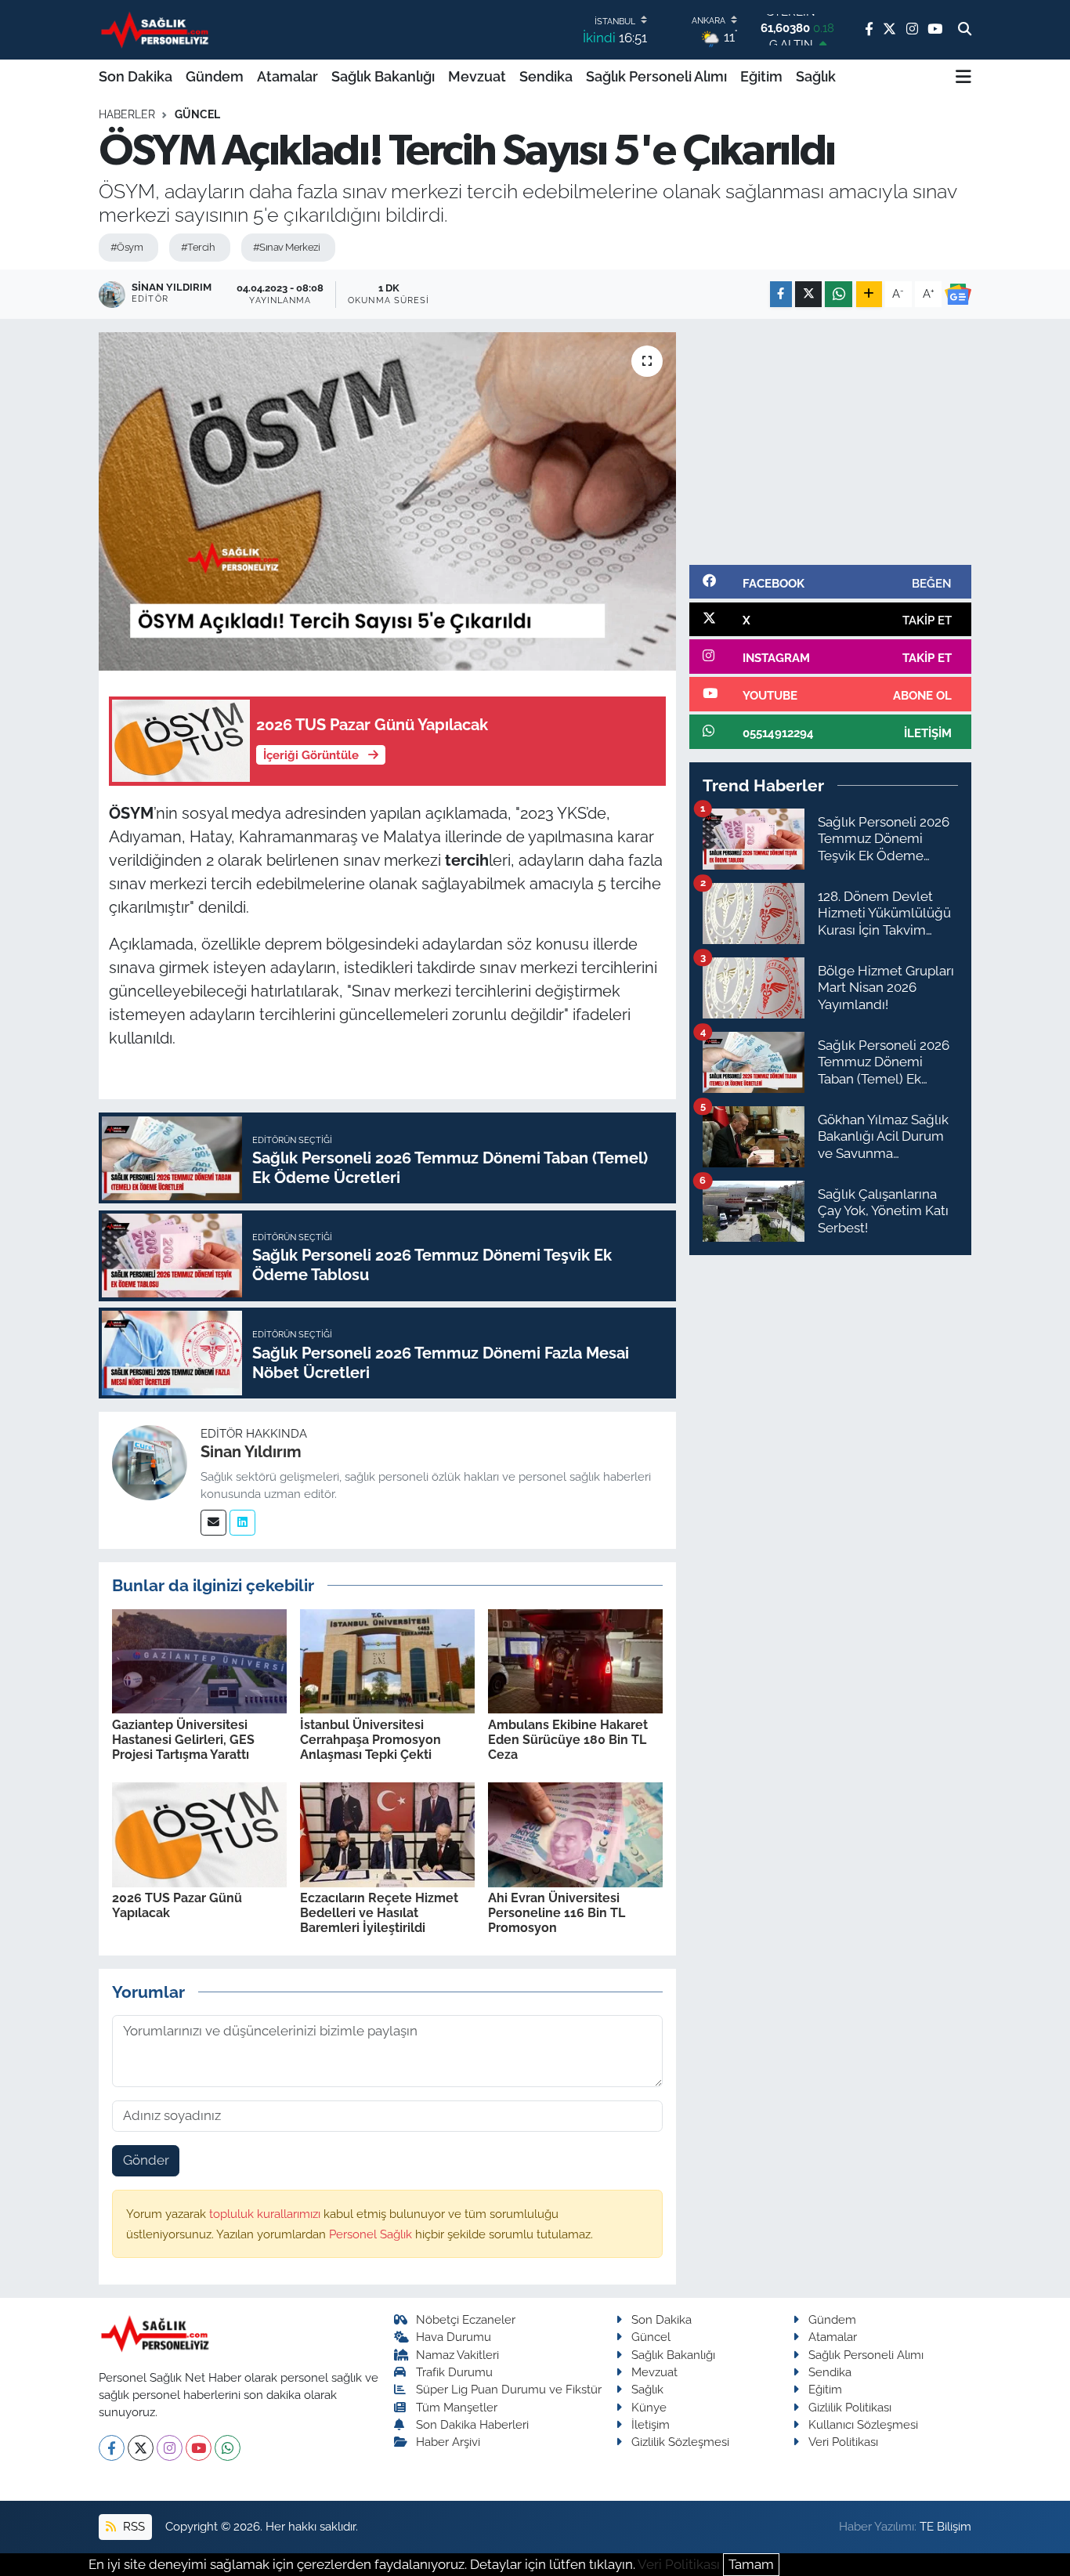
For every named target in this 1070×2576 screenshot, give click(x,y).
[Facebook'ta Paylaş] (781, 294)
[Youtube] (199, 2448)
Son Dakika (136, 76)
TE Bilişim (945, 2526)
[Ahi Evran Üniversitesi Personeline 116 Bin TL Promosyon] (575, 1833)
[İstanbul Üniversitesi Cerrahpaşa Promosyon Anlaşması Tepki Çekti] (387, 1660)
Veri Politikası (843, 2442)
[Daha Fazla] (869, 294)
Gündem (215, 76)
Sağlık (816, 76)
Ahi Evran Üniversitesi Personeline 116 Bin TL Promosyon (557, 1913)
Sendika (546, 76)
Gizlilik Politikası (850, 2407)
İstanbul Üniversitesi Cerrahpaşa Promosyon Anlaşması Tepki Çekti (371, 1740)
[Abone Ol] (958, 295)
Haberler (127, 114)
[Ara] (965, 30)
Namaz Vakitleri (457, 2355)
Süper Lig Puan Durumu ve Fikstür (509, 2389)
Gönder (146, 2160)
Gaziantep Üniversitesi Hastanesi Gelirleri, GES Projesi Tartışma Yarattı (183, 1740)
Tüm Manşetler (457, 2407)
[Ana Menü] (963, 77)
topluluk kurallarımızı (266, 2214)
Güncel (197, 114)
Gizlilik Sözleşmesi (680, 2442)
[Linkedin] (242, 1523)
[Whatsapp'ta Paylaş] (839, 294)
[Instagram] (170, 2448)
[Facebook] (112, 2448)
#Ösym (127, 247)
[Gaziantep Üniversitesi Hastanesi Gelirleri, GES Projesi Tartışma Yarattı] (199, 1660)
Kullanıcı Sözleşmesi (863, 2424)
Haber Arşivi (448, 2442)
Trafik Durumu (454, 2372)
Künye (649, 2407)
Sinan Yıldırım (251, 1452)
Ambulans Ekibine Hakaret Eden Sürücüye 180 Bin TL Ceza (568, 1740)
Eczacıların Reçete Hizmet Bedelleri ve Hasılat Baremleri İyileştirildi (379, 1913)
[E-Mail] (213, 1523)
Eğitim (761, 76)
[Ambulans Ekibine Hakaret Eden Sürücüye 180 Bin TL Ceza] (575, 1660)
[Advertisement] (830, 442)
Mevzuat (477, 76)
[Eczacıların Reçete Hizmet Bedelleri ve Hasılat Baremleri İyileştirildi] (387, 1833)
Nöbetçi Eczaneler (466, 2319)
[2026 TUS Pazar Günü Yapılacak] (199, 1833)
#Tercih (198, 247)
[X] (141, 2448)
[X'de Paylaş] (808, 294)
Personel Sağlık (372, 2234)
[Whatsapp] (228, 2448)
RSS (132, 2526)
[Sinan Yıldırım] (150, 1461)
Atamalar (287, 76)
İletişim (651, 2424)
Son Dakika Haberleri (472, 2424)
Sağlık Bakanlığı (383, 76)
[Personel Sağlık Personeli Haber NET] (157, 29)
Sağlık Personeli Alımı (656, 76)
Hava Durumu (454, 2337)
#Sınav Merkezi (286, 247)
